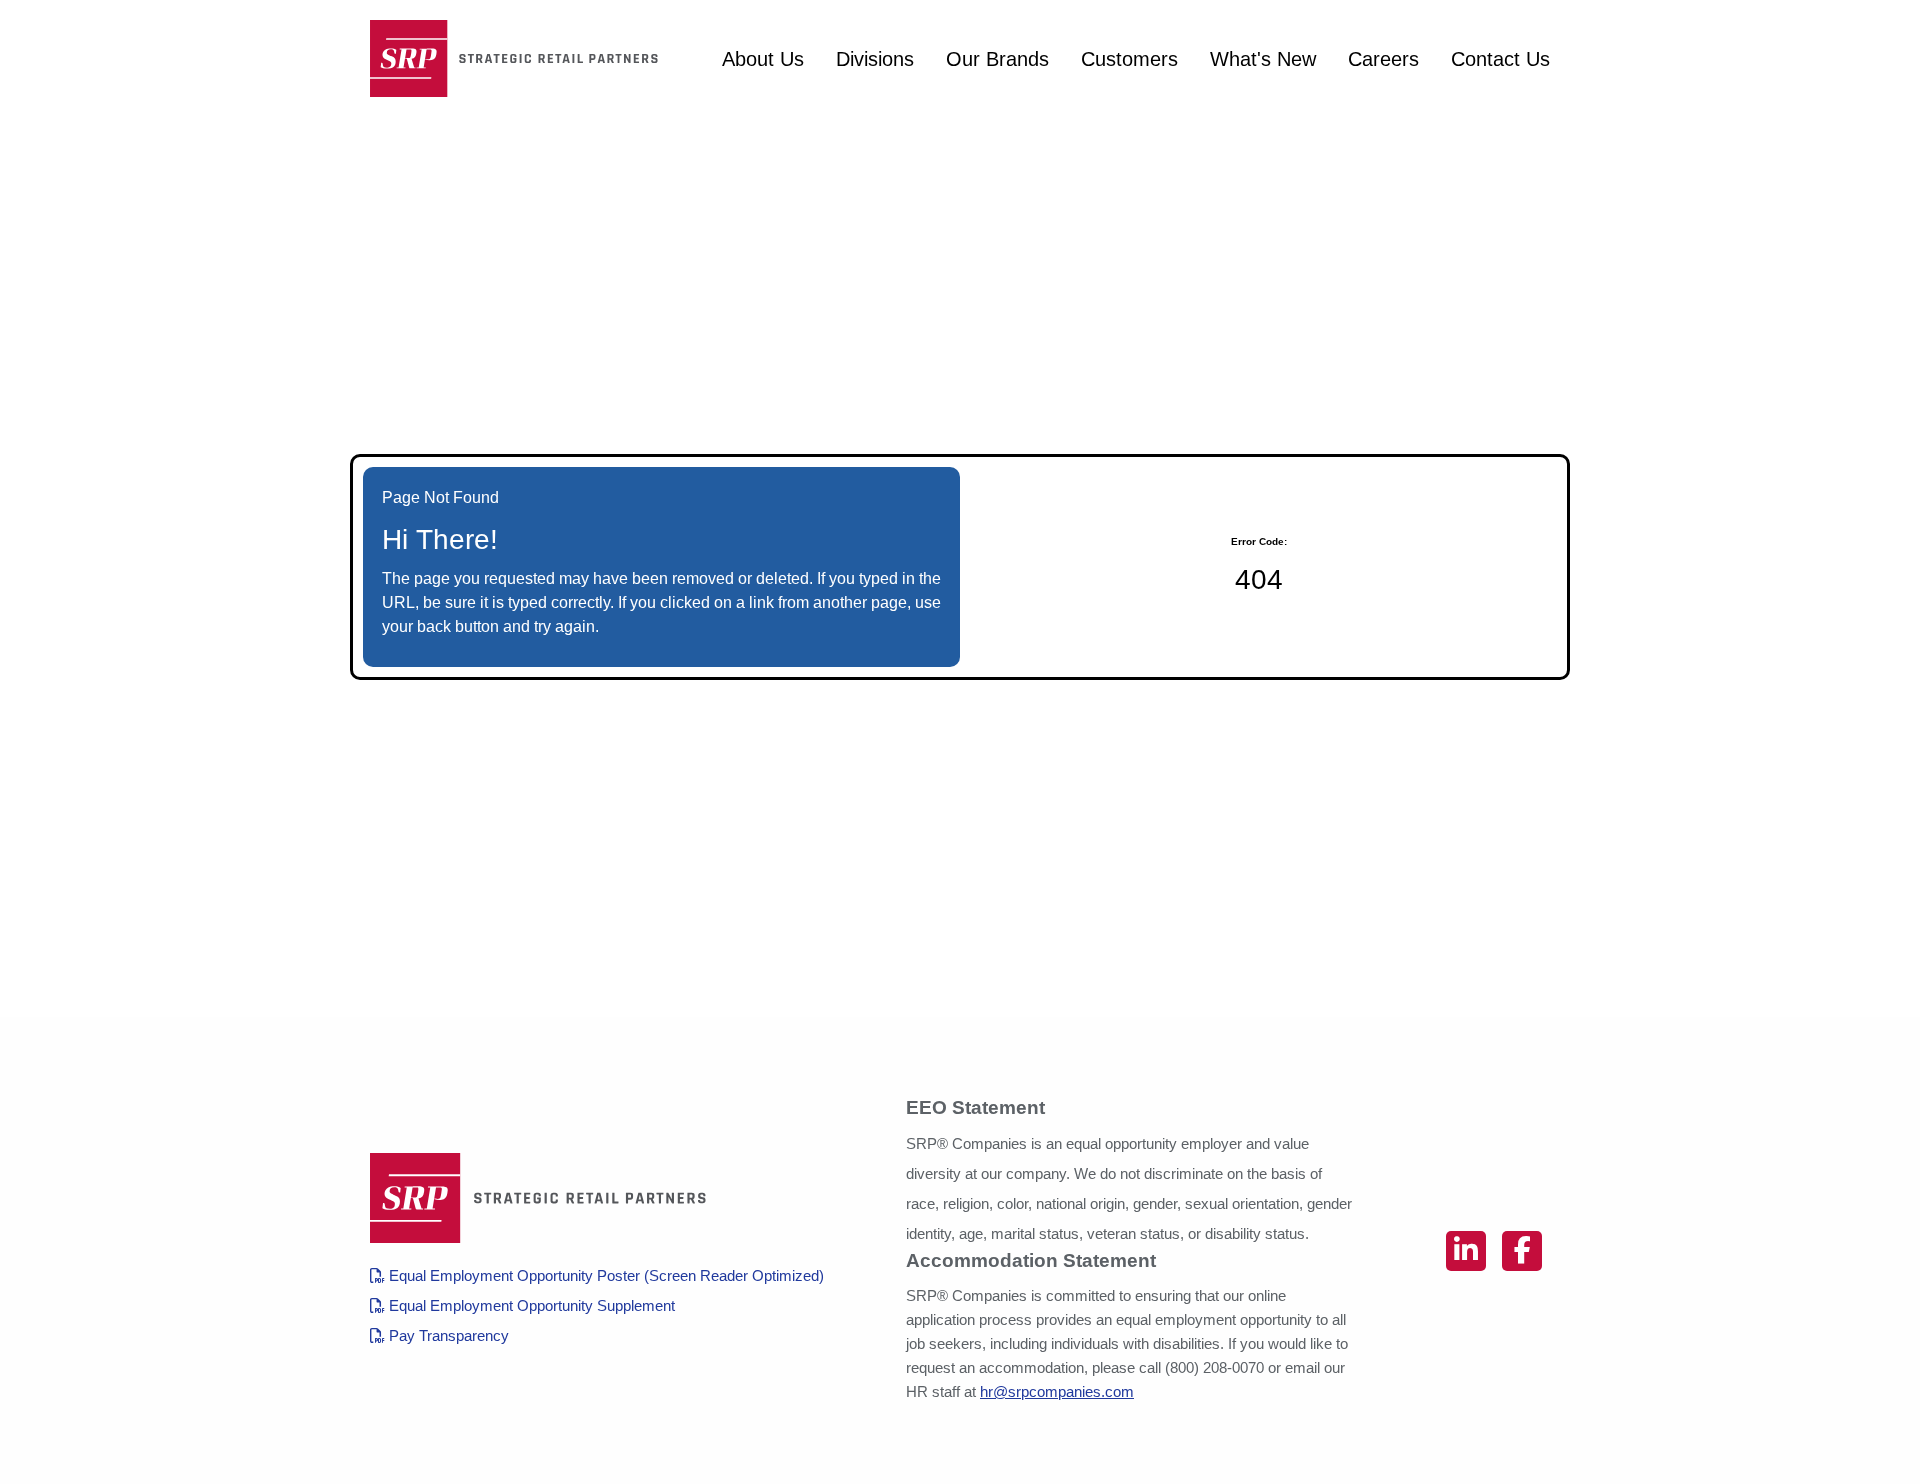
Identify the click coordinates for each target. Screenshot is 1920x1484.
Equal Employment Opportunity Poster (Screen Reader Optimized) (604, 1275)
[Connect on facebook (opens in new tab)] (1522, 1251)
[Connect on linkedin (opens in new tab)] (1466, 1251)
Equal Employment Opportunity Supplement (530, 1305)
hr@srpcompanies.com (1057, 1391)
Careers (1383, 59)
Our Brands (997, 59)
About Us (763, 59)
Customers (1129, 59)
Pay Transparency (447, 1335)
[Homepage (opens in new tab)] (520, 58)
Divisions (875, 59)
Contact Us (1500, 59)
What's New (1263, 59)
